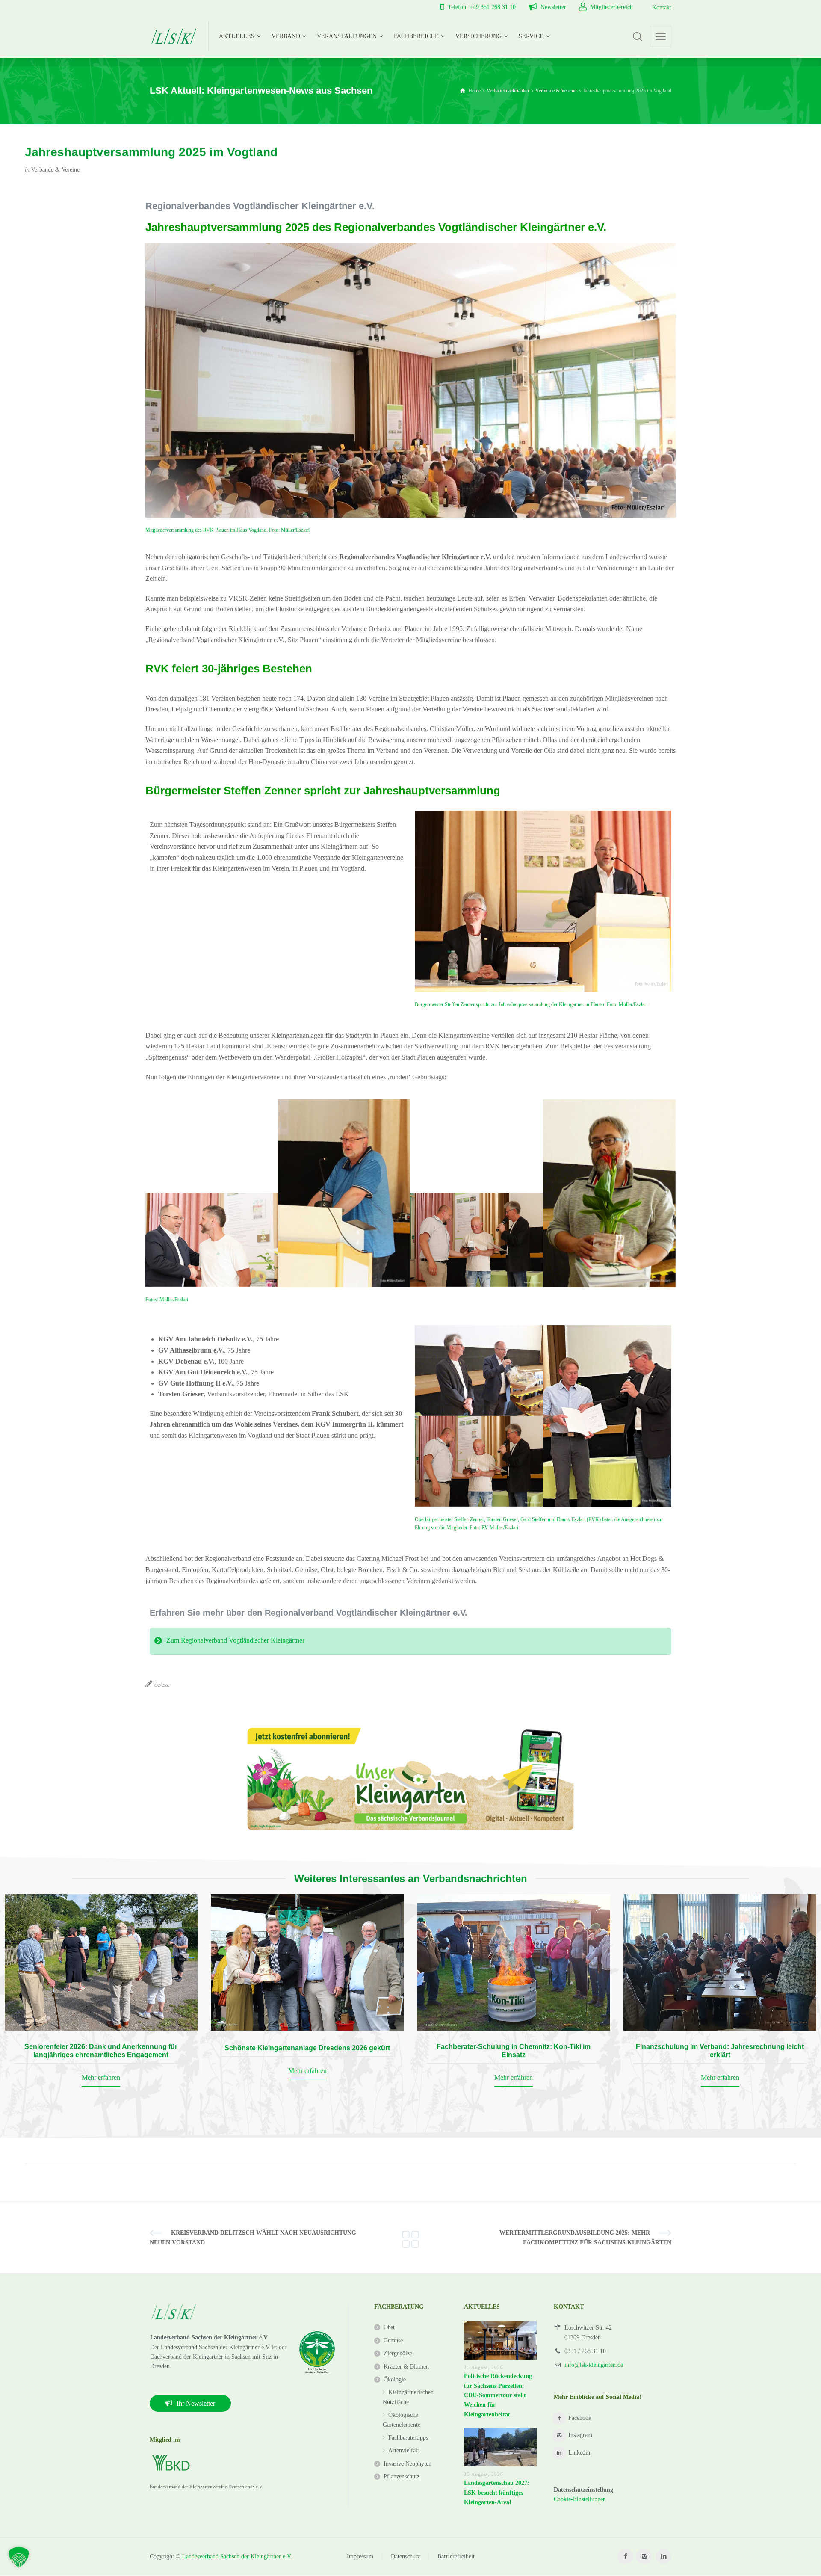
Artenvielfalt (404, 2450)
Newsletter (553, 7)
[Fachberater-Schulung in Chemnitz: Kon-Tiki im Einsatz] (514, 1962)
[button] (19, 2557)
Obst (389, 2327)
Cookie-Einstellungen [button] (580, 2499)
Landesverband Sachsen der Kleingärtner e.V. (237, 2557)
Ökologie (395, 2379)
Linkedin (579, 2453)
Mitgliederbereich (611, 7)
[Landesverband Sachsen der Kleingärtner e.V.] (174, 36)
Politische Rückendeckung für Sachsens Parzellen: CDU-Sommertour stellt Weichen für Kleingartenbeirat (498, 2395)
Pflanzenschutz (402, 2477)
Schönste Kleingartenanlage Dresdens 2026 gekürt (307, 2048)
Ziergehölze (398, 2353)
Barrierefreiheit (456, 2557)
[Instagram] (644, 2557)
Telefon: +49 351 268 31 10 (482, 7)
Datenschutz (405, 2557)
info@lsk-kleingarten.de (594, 2365)
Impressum (360, 2557)
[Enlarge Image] (543, 901)
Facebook (580, 2418)
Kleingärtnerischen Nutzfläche (408, 2397)
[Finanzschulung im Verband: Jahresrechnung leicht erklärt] (720, 1962)
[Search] (638, 36)
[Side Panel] (661, 36)
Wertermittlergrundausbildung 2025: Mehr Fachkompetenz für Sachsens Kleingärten (585, 2237)
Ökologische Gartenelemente (402, 2420)
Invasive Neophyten (408, 2464)
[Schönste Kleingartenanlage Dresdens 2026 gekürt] (307, 1962)
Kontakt (662, 7)
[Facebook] (625, 2557)
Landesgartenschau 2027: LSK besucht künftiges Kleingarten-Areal (497, 2493)
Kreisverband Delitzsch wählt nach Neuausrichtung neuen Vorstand (253, 2237)
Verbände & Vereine (55, 170)
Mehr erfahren (101, 2077)
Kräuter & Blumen (406, 2367)
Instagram (580, 2435)
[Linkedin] (663, 2557)
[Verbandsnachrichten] (410, 2238)
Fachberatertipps (408, 2438)
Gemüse (393, 2341)
